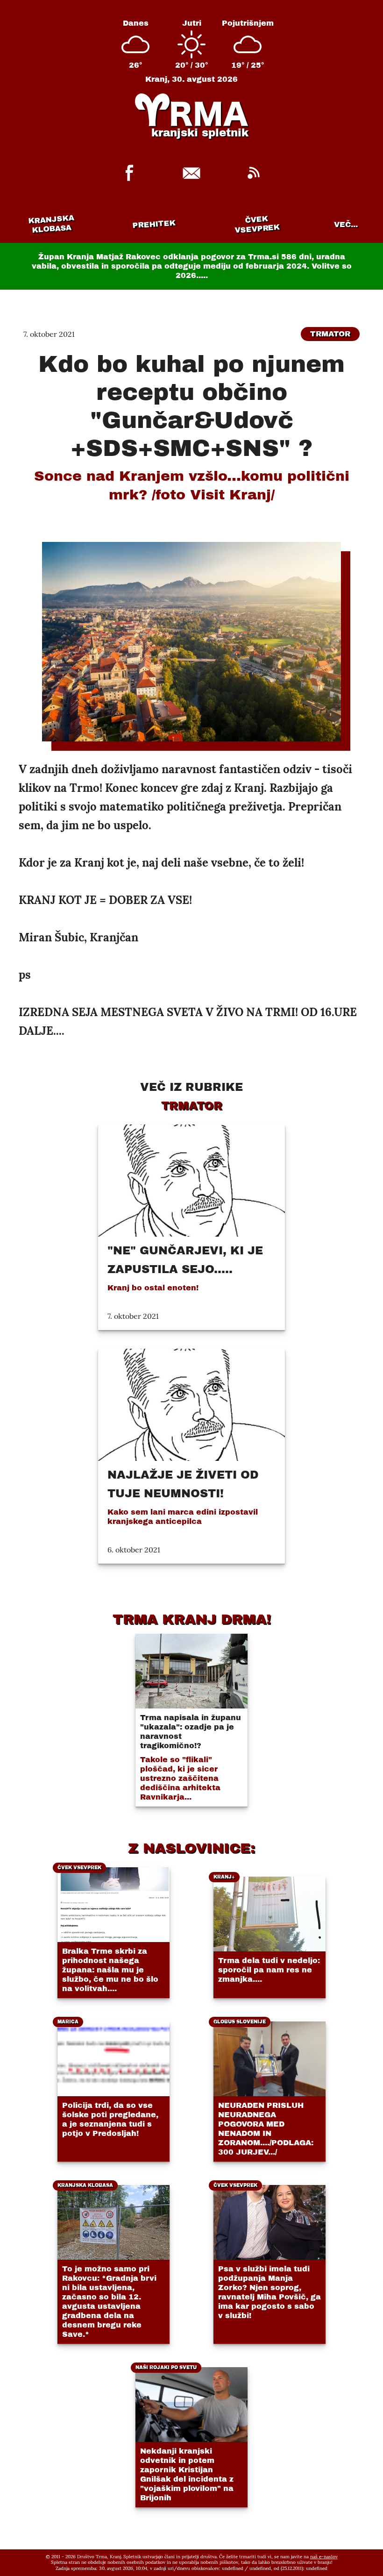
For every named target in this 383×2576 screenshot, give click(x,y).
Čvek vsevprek (257, 224)
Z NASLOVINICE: (191, 1848)
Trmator (330, 334)
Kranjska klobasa (51, 224)
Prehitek (154, 224)
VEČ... (346, 224)
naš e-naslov (324, 2557)
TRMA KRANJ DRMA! (192, 1619)
